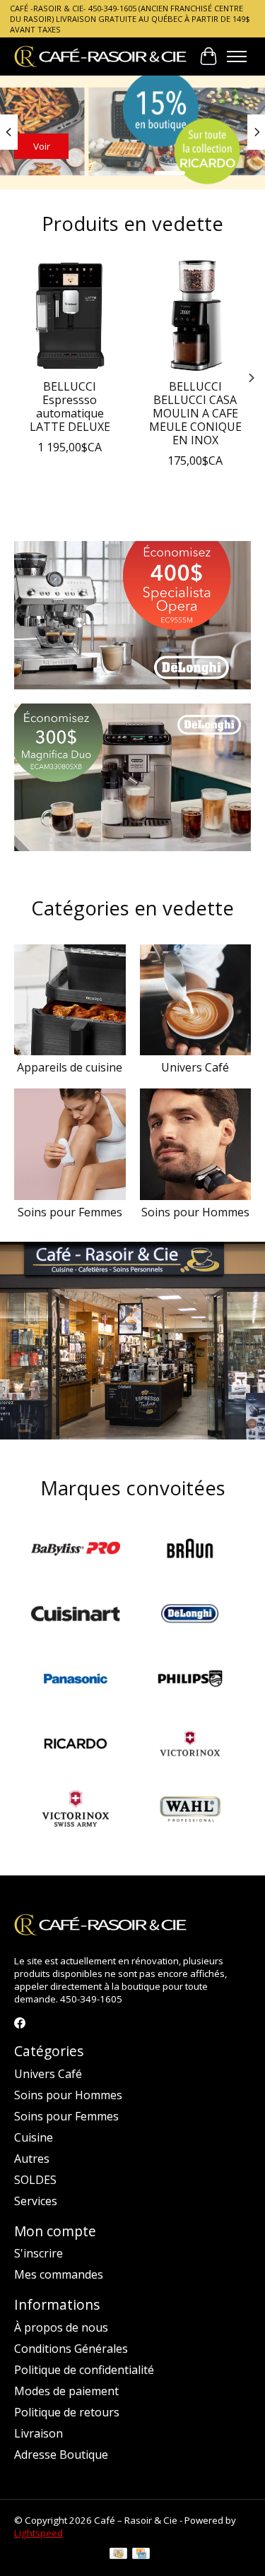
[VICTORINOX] (190, 1745)
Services (36, 2201)
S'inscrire (39, 2253)
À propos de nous (61, 2327)
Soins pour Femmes (70, 1212)
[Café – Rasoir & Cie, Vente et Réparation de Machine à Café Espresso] (101, 56)
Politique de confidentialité (84, 2370)
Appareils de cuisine (70, 1067)
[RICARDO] (76, 1745)
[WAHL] (190, 1810)
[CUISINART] (76, 1615)
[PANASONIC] (76, 1680)
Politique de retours (67, 2412)
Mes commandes (59, 2274)
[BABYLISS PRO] (76, 1550)
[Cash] (118, 2555)
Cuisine (34, 2137)
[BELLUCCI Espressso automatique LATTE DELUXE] (70, 316)
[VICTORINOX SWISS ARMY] (76, 1810)
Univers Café (195, 1067)
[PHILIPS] (190, 1680)
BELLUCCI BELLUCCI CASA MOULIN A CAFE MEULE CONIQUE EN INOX (195, 413)
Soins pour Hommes (195, 1212)
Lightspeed (39, 2533)
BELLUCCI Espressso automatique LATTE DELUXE (70, 406)
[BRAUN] (190, 1550)
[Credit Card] (141, 2555)
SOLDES (35, 2180)
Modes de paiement (66, 2391)
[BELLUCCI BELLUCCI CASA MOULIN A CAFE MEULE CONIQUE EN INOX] (196, 316)
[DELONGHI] (190, 1615)
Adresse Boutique (61, 2455)
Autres (32, 2159)
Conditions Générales (71, 2349)
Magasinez (57, 146)
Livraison (39, 2433)
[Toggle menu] (237, 57)
